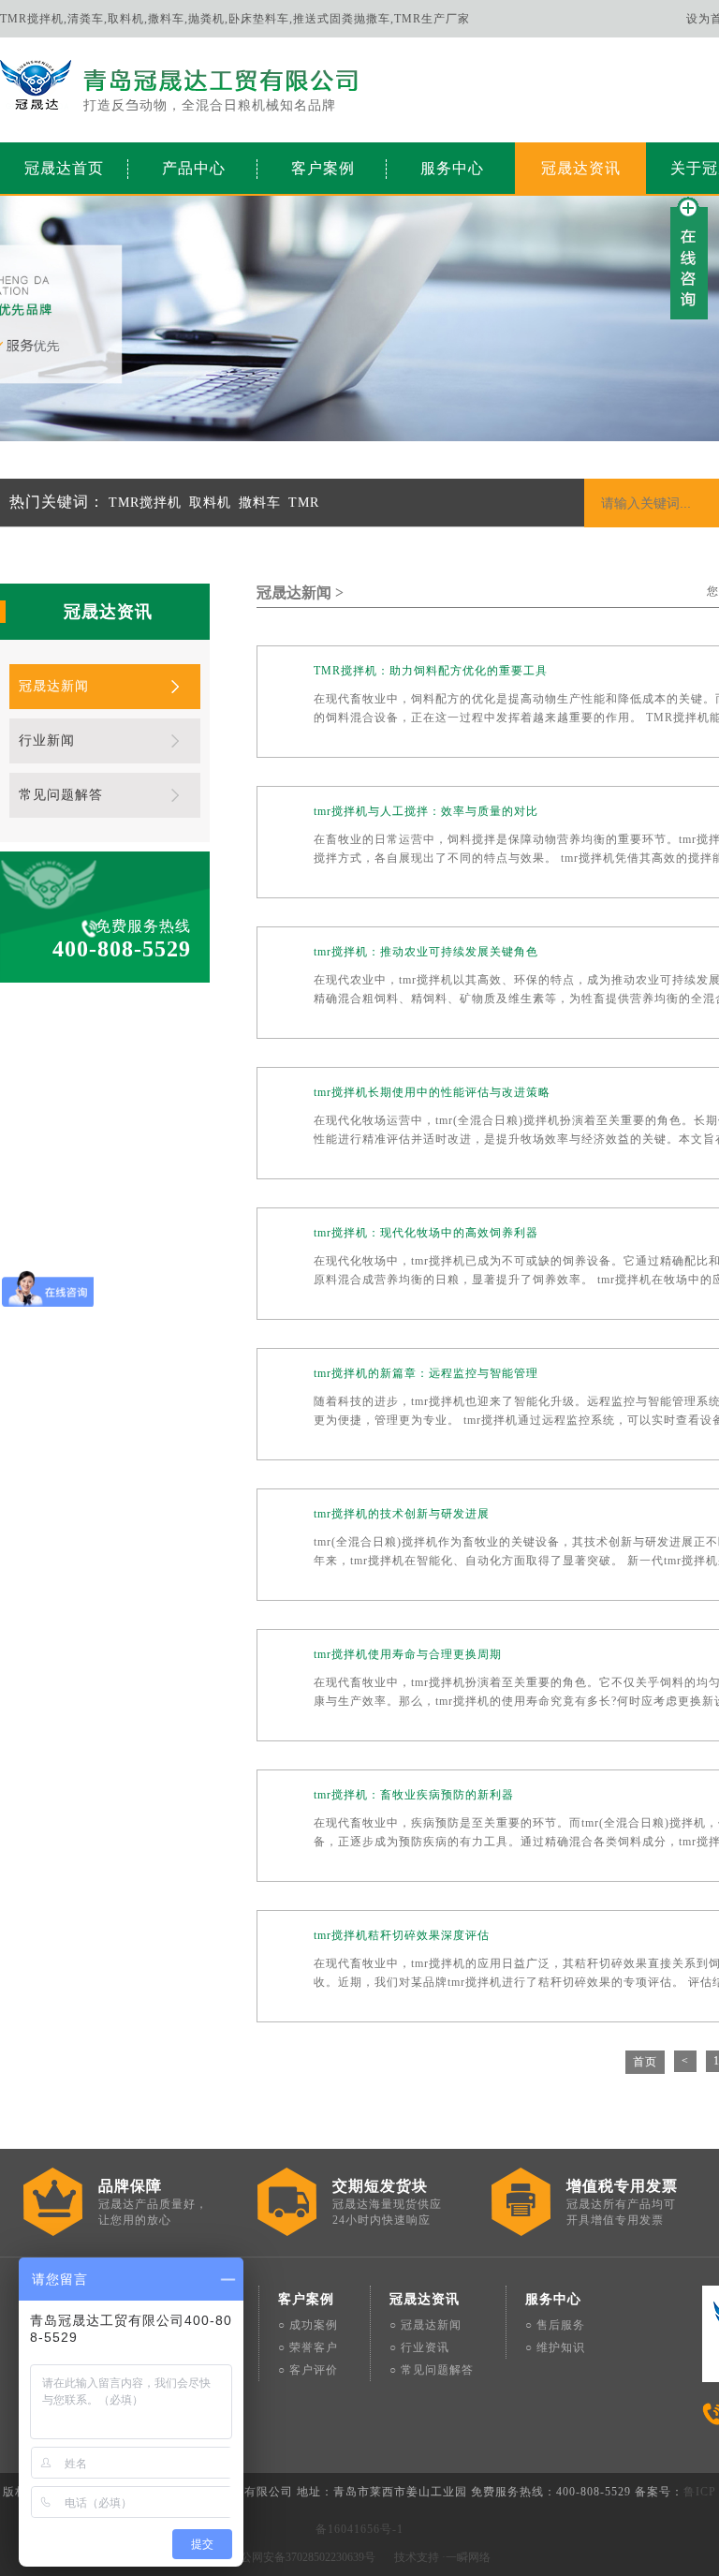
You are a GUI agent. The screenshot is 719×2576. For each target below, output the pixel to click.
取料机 (210, 503)
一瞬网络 (468, 2557)
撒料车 (260, 503)
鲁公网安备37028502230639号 (302, 2557)
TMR (304, 503)
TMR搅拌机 (145, 503)
